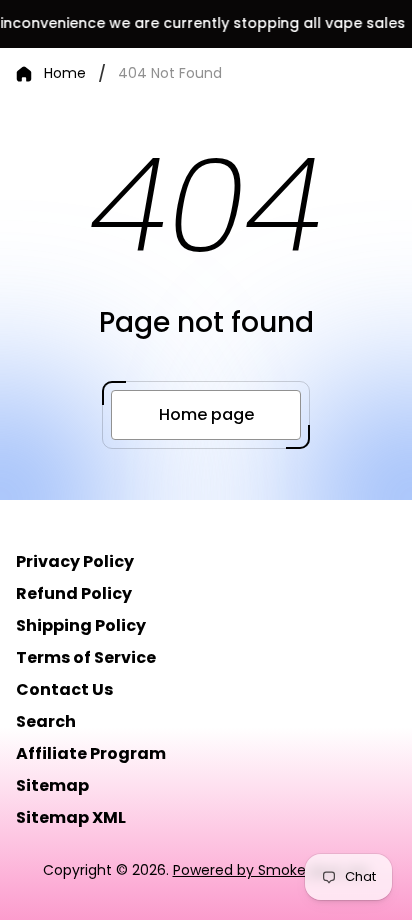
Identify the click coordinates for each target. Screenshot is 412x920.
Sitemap (52, 785)
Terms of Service (86, 657)
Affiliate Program (91, 753)
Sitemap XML (71, 817)
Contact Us (64, 689)
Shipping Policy (81, 625)
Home (65, 74)
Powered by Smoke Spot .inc (271, 870)
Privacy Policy (75, 561)
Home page (206, 414)
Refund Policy (74, 593)
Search (46, 721)
